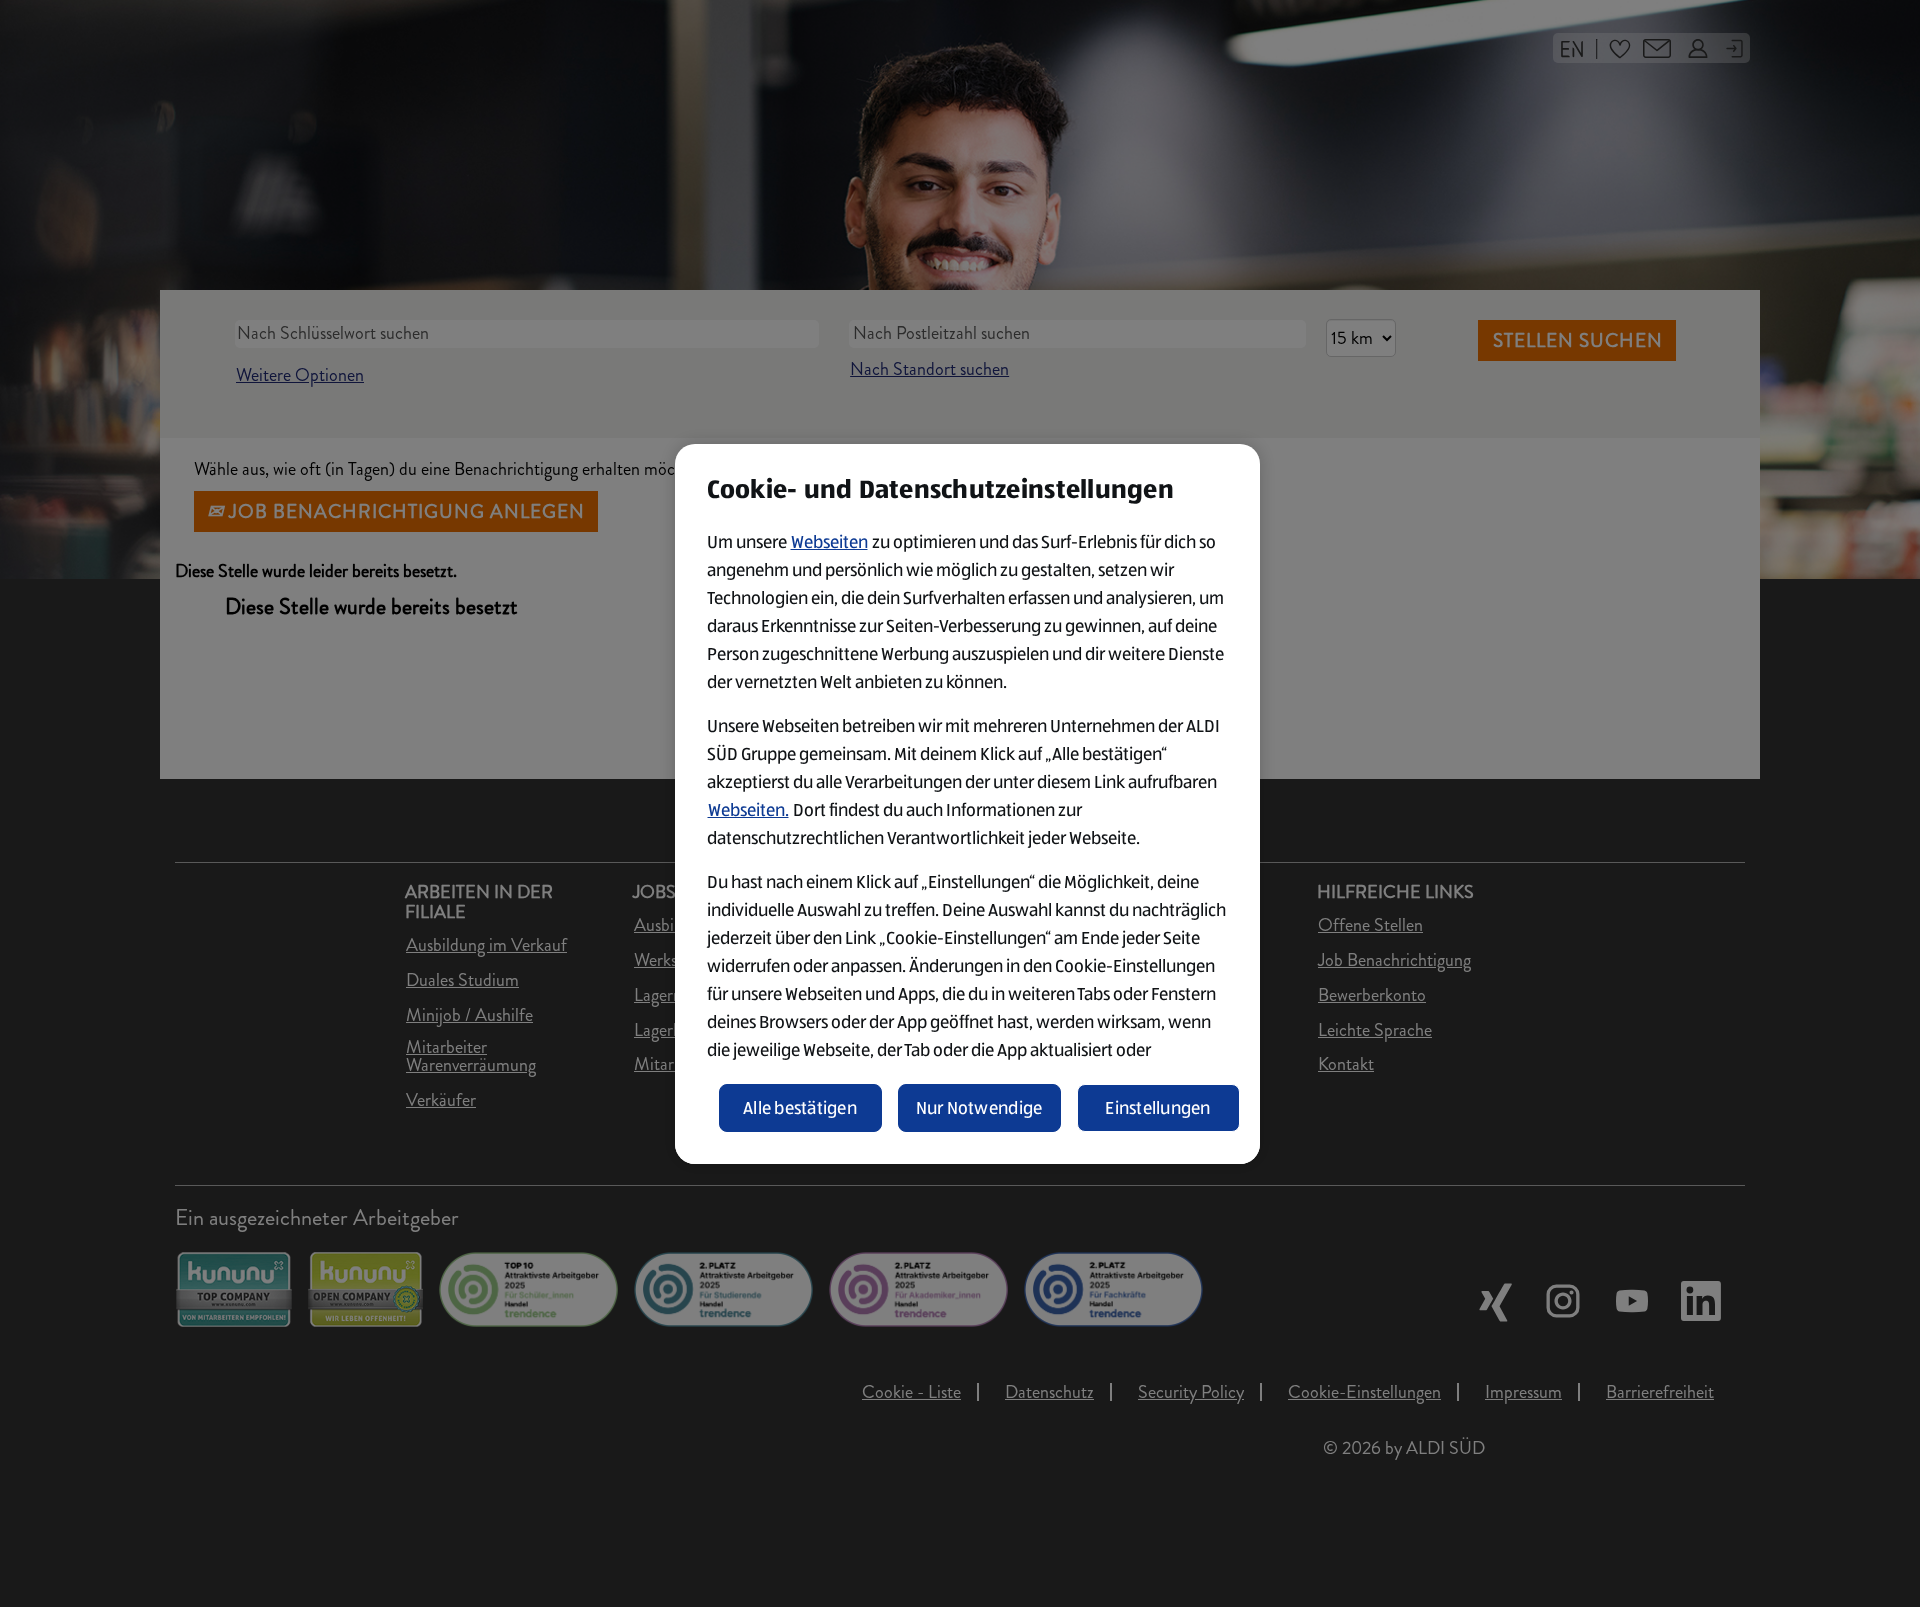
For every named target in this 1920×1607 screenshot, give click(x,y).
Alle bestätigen (800, 1108)
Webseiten (829, 542)
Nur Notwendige (979, 1108)
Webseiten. (748, 810)
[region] (967, 804)
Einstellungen (1158, 1108)
